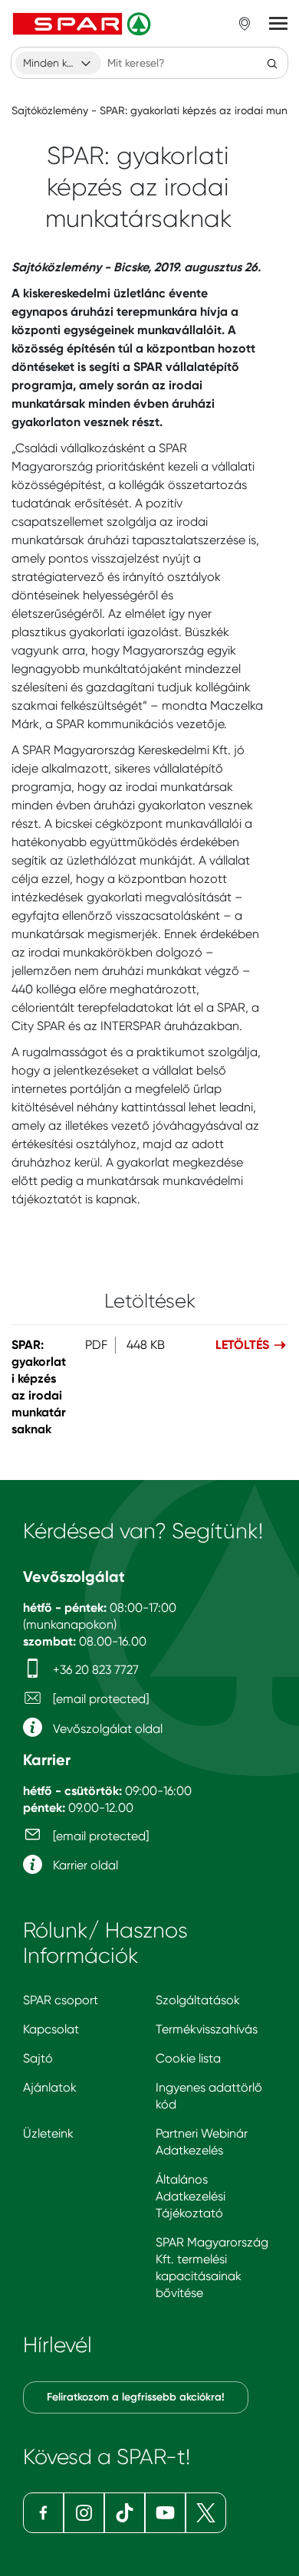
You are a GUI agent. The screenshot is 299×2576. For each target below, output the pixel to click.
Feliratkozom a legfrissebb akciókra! (136, 2397)
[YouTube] (165, 2513)
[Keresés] (272, 63)
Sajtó (38, 2058)
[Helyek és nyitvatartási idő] (245, 24)
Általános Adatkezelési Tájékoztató (191, 2196)
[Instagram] (84, 2513)
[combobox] (58, 63)
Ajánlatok (50, 2087)
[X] (206, 2513)
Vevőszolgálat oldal (106, 1729)
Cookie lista (188, 2058)
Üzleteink (48, 2133)
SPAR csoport (61, 2000)
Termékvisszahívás (207, 2029)
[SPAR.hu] (84, 24)
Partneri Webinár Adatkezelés (202, 2142)
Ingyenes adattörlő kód (209, 2096)
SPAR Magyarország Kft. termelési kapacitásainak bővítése (212, 2268)
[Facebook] (43, 2513)
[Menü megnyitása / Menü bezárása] (278, 24)
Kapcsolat (51, 2029)
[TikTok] (125, 2513)
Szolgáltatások (198, 2000)
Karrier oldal (84, 1865)
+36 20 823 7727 (94, 1670)
